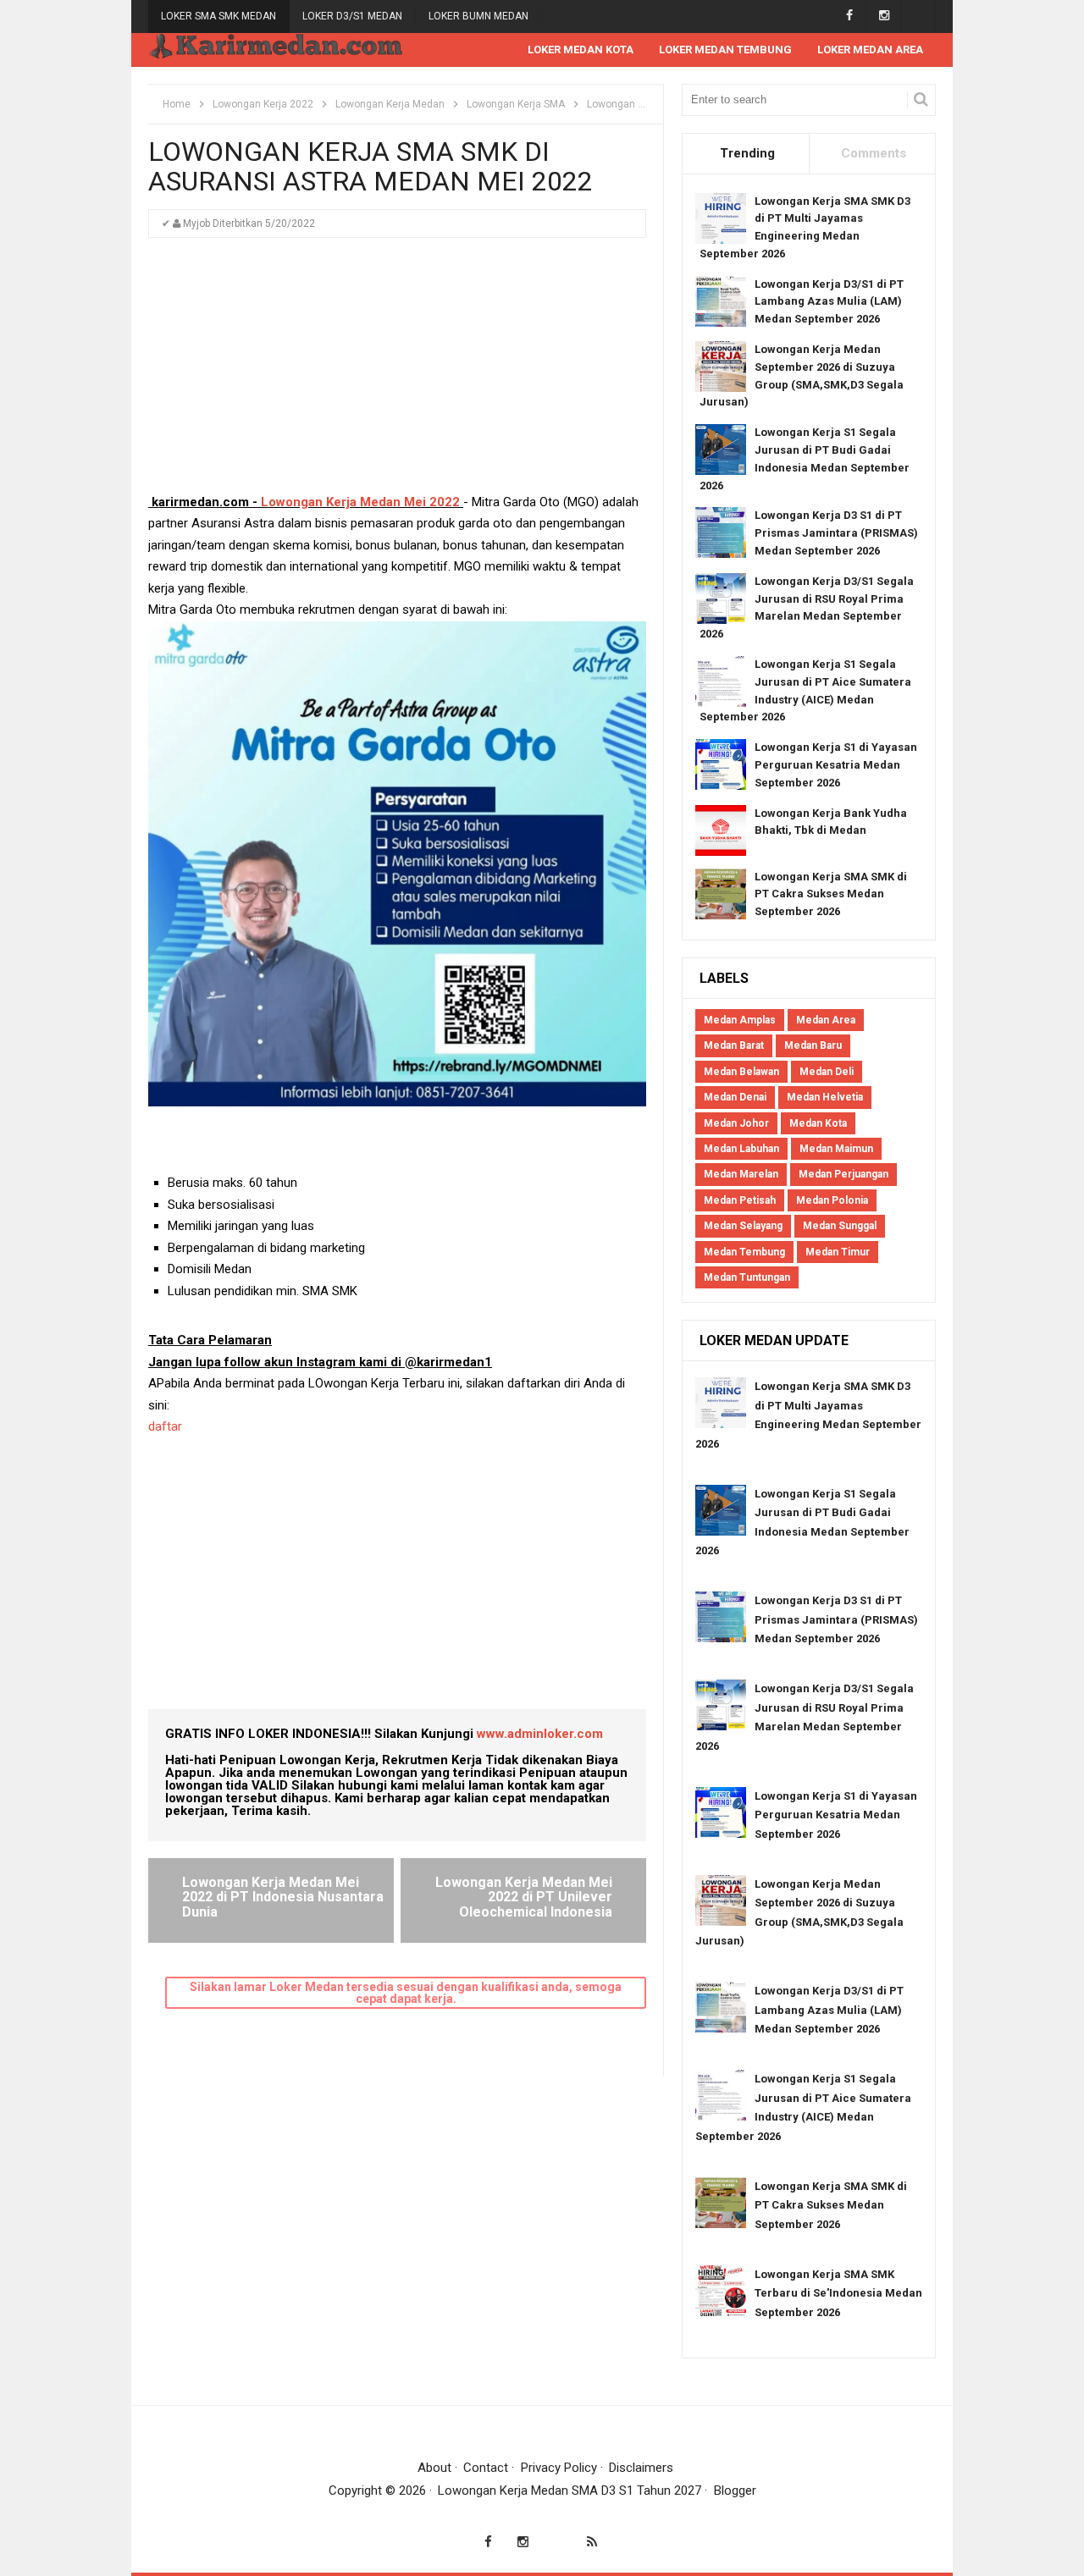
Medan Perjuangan (843, 1174)
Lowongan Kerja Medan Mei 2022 (362, 502)
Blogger (735, 2491)
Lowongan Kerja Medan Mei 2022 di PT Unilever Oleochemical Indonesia (524, 1897)
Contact (486, 2468)
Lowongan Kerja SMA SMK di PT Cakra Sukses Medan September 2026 (831, 894)
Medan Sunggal (840, 1226)
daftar (167, 1426)
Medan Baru (813, 1045)
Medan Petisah (740, 1200)
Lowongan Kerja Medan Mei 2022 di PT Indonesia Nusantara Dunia (283, 1897)
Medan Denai (735, 1097)
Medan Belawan (741, 1072)
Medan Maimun (836, 1149)
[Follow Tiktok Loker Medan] (918, 16)
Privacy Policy (559, 2468)
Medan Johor (736, 1123)
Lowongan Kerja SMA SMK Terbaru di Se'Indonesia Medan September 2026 (838, 2293)
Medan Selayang (743, 1226)
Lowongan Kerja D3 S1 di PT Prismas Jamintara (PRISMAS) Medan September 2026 (836, 533)
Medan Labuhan (741, 1149)
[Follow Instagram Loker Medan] (884, 16)
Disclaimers (641, 2468)
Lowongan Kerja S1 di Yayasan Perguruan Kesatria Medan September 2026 (836, 765)
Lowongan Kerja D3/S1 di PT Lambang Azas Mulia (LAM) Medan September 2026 (829, 302)
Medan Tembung (744, 1252)
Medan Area (826, 1020)
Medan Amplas (740, 1020)
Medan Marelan (741, 1174)
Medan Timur (838, 1252)
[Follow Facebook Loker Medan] (849, 16)
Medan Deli (827, 1072)
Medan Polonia (832, 1200)
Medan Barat (734, 1045)
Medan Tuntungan (747, 1277)
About (434, 2468)
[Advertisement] (397, 373)
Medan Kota (818, 1123)
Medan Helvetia (825, 1097)
